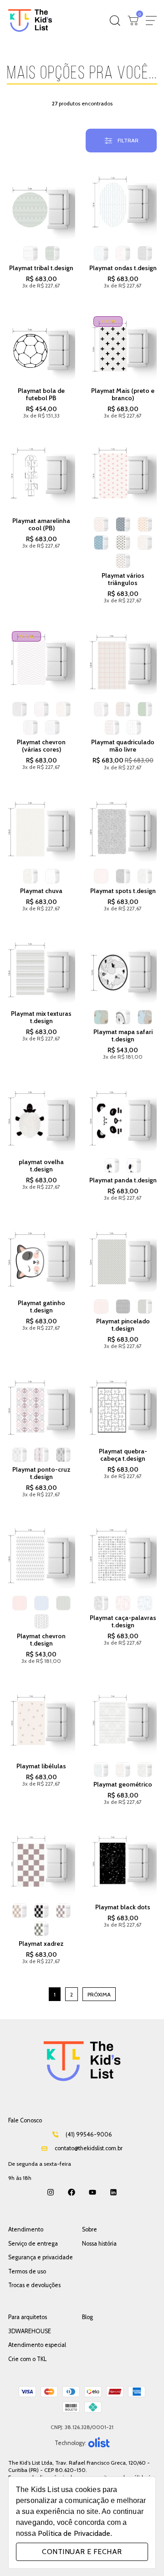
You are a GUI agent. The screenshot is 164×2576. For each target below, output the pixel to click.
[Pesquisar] (115, 21)
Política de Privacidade (74, 2533)
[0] (133, 21)
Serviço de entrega (33, 2244)
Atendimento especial (37, 2345)
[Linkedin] (113, 2192)
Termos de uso (27, 2271)
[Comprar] (41, 205)
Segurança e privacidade (41, 2257)
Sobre (90, 2229)
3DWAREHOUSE (30, 2331)
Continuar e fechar (82, 2552)
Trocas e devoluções (34, 2285)
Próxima (99, 1994)
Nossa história (99, 2244)
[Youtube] (92, 2192)
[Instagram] (51, 2192)
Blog (87, 2317)
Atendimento (26, 2229)
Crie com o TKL (27, 2359)
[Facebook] (72, 2192)
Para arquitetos (28, 2317)
